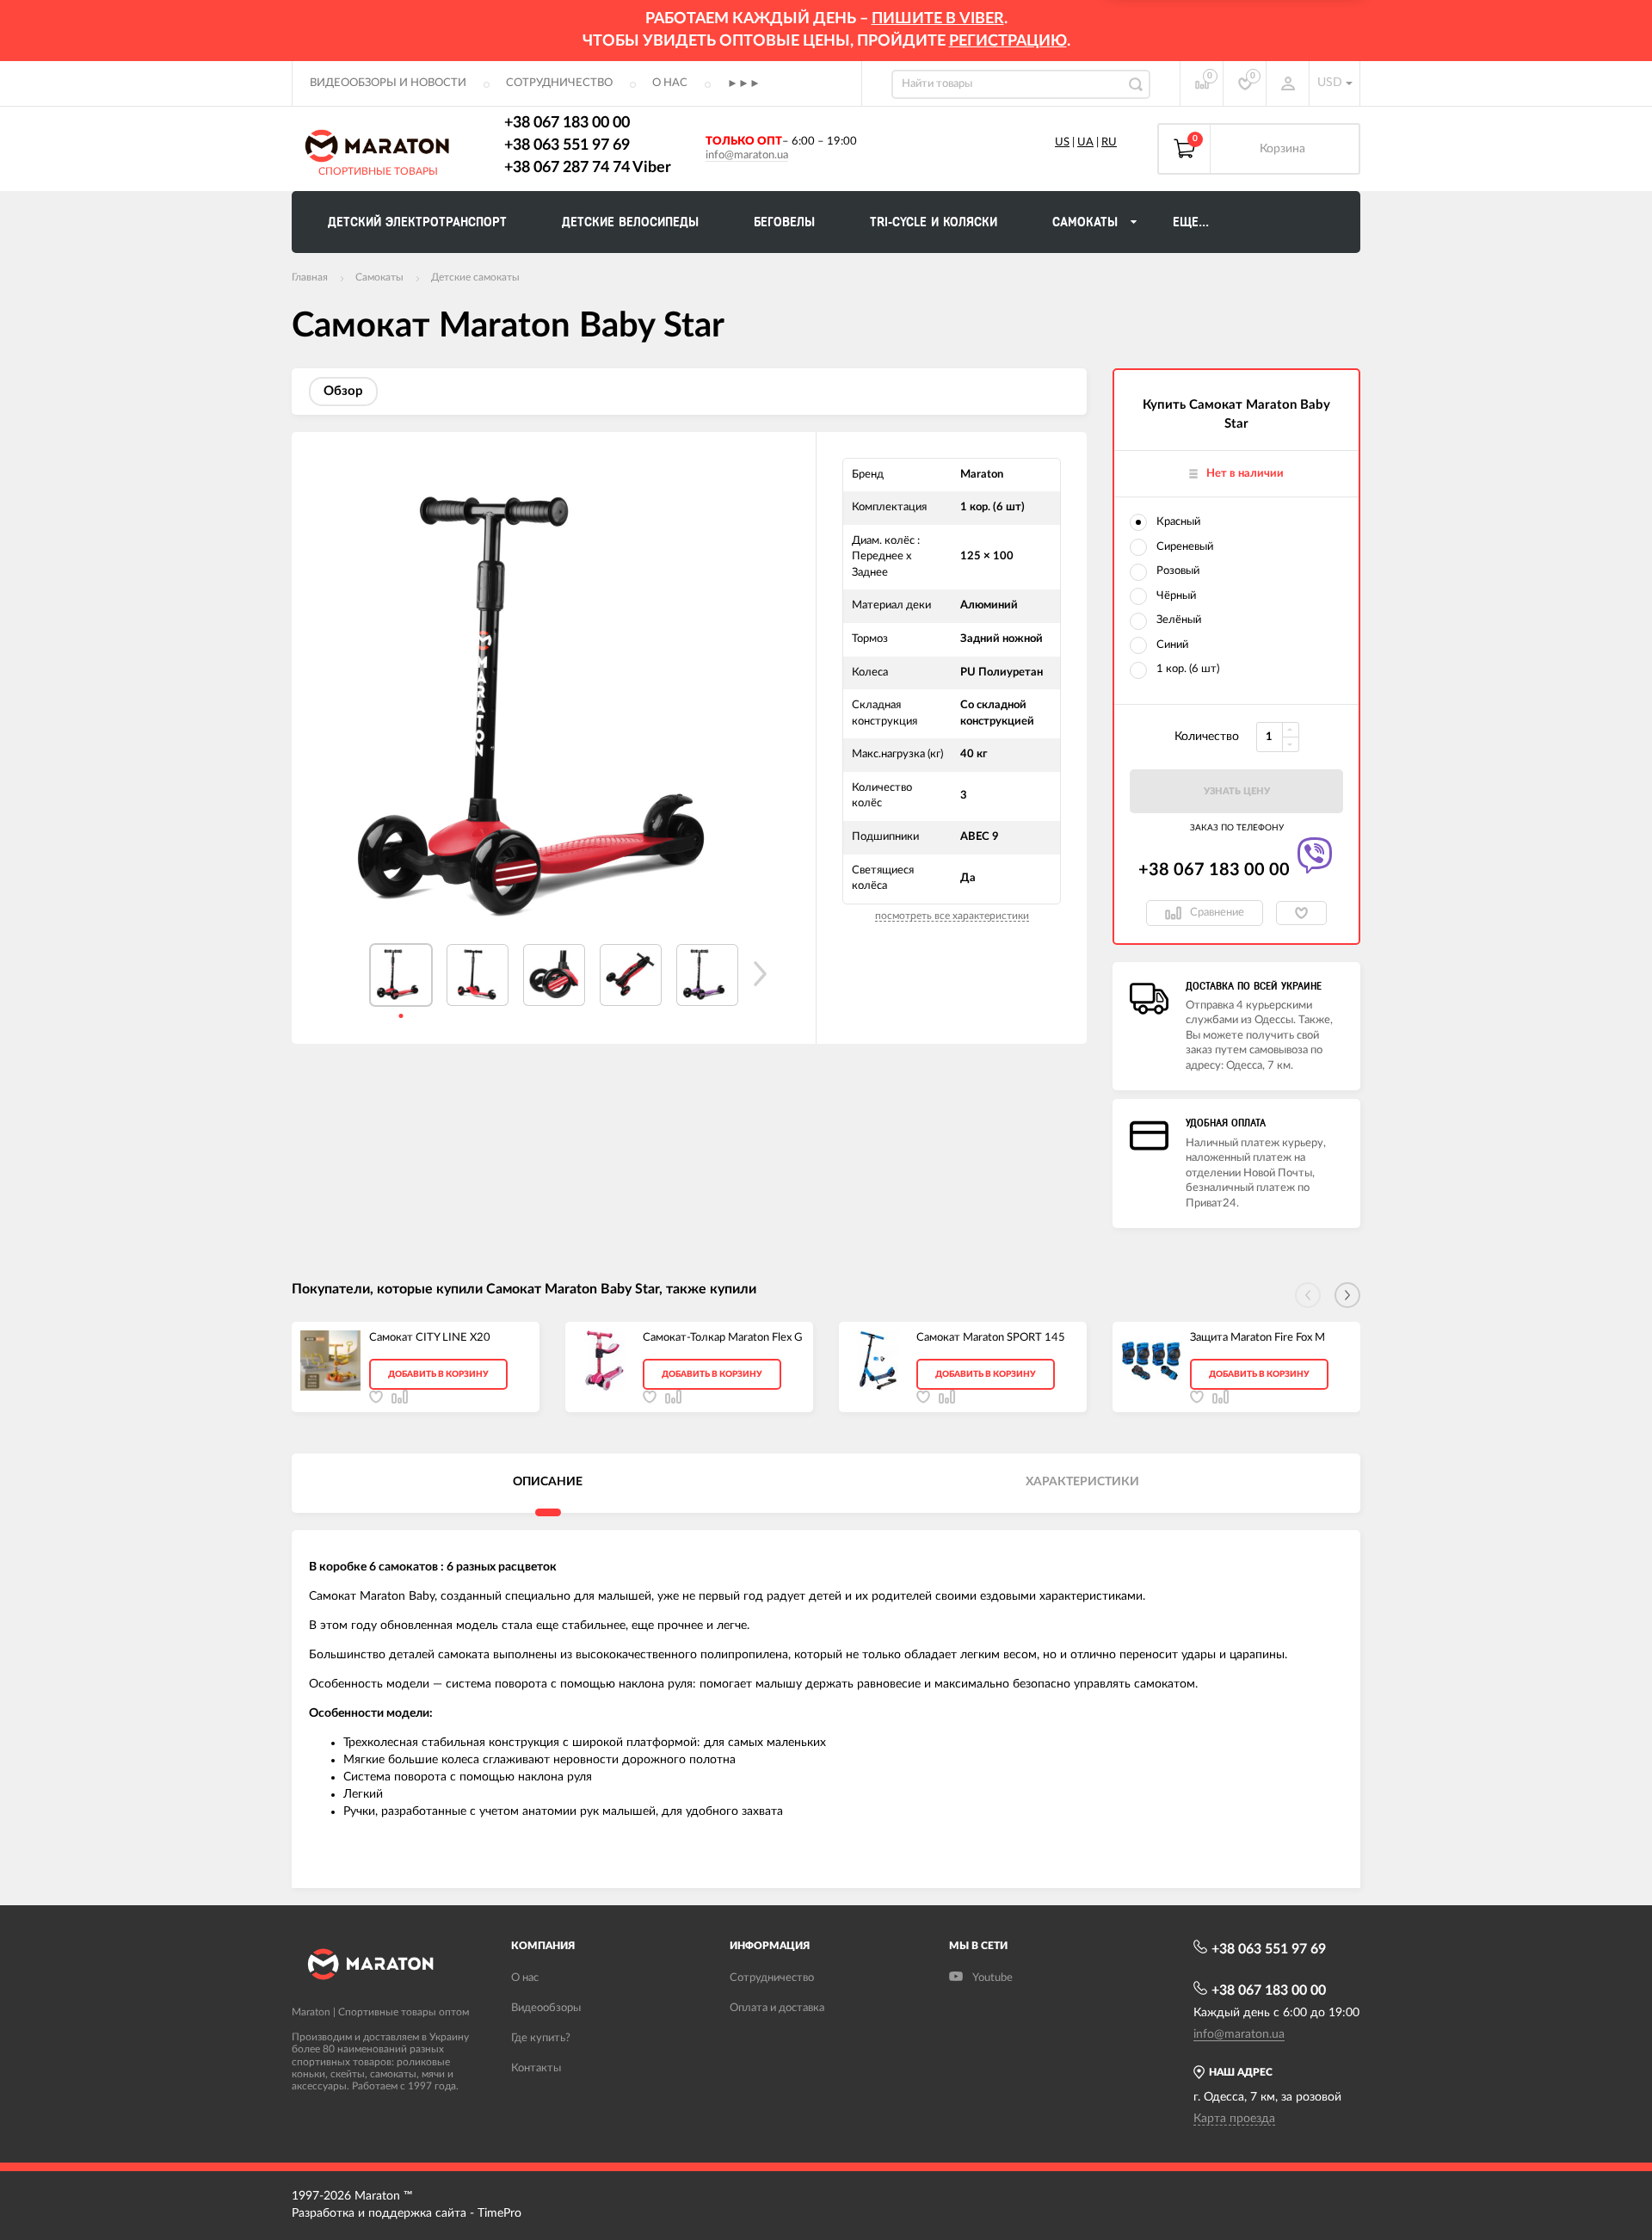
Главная (310, 277)
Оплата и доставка (777, 2008)
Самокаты (379, 277)
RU (1109, 142)
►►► (744, 84)
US (1062, 142)
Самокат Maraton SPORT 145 (991, 1338)
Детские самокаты (475, 277)
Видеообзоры (546, 2008)
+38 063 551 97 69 (567, 145)
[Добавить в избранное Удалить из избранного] (1301, 913)
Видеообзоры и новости (388, 83)
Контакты (536, 2068)
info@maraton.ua (747, 155)
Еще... (1191, 222)
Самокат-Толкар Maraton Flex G (723, 1338)
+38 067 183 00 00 (567, 123)
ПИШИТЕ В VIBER (938, 19)
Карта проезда (1234, 2119)
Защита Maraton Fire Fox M (1257, 1338)
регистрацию (1008, 41)
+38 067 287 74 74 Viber (588, 168)
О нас (670, 83)
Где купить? (541, 2038)
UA (1085, 142)
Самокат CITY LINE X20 (430, 1338)
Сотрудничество (559, 83)
